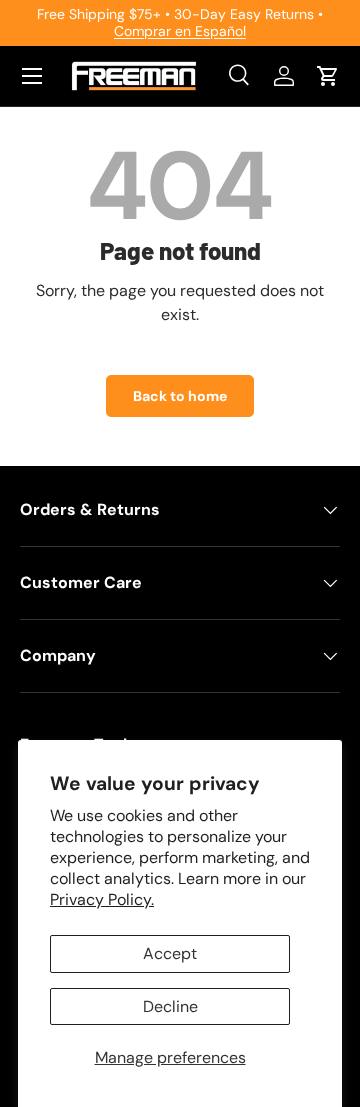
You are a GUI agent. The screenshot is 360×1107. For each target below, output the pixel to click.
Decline (170, 1006)
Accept (170, 953)
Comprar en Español (180, 31)
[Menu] (32, 76)
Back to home (180, 396)
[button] (328, 76)
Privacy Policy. (102, 899)
